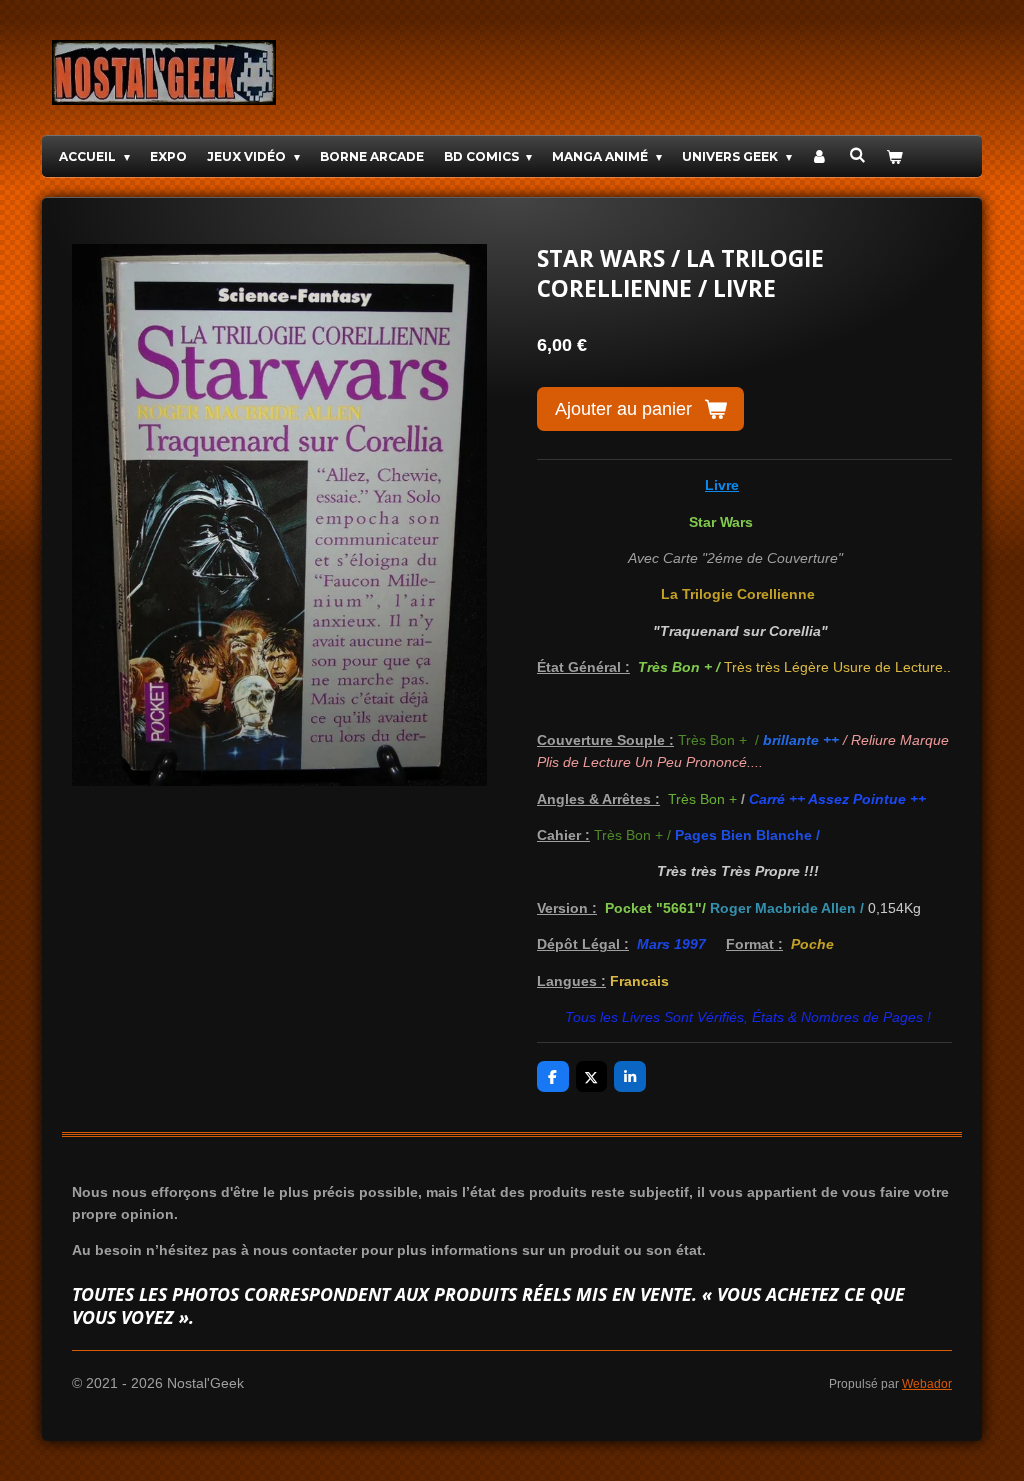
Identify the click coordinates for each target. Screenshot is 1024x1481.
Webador (927, 1383)
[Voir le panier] (894, 156)
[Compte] (820, 156)
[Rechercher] (857, 154)
